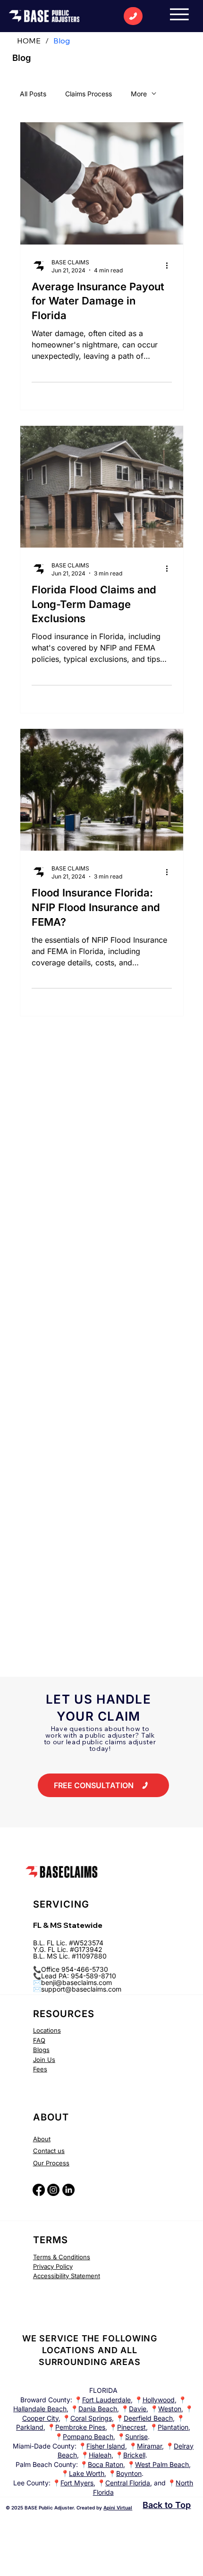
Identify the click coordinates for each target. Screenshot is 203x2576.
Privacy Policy (53, 2266)
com (115, 1989)
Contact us (49, 2151)
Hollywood (159, 2400)
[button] (103, 1785)
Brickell (134, 2455)
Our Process (51, 2163)
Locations (47, 2030)
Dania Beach (98, 2409)
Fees (40, 2069)
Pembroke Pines (80, 2427)
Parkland (30, 2427)
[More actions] (170, 266)
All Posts (33, 94)
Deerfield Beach (148, 2418)
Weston (170, 2409)
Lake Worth (87, 2473)
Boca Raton (106, 2464)
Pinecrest (131, 2427)
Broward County (45, 2400)
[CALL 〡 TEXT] (133, 16)
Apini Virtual (118, 2508)
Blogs (41, 2050)
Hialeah (100, 2455)
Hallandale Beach (40, 2409)
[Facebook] (39, 2190)
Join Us (44, 2060)
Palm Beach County (46, 2464)
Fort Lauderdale (106, 2400)
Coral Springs (91, 2418)
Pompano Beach (88, 2437)
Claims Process (89, 94)
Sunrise (136, 2437)
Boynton (129, 2473)
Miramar (149, 2446)
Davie (138, 2409)
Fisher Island (106, 2446)
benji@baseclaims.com (76, 1982)
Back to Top (167, 2505)
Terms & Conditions (62, 2257)
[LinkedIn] (68, 2190)
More (139, 94)
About (42, 2139)
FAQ (39, 2040)
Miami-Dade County (44, 2446)
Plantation (173, 2427)
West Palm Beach (162, 2464)
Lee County (31, 2483)
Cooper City (40, 2418)
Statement (85, 2276)
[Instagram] (53, 2190)
